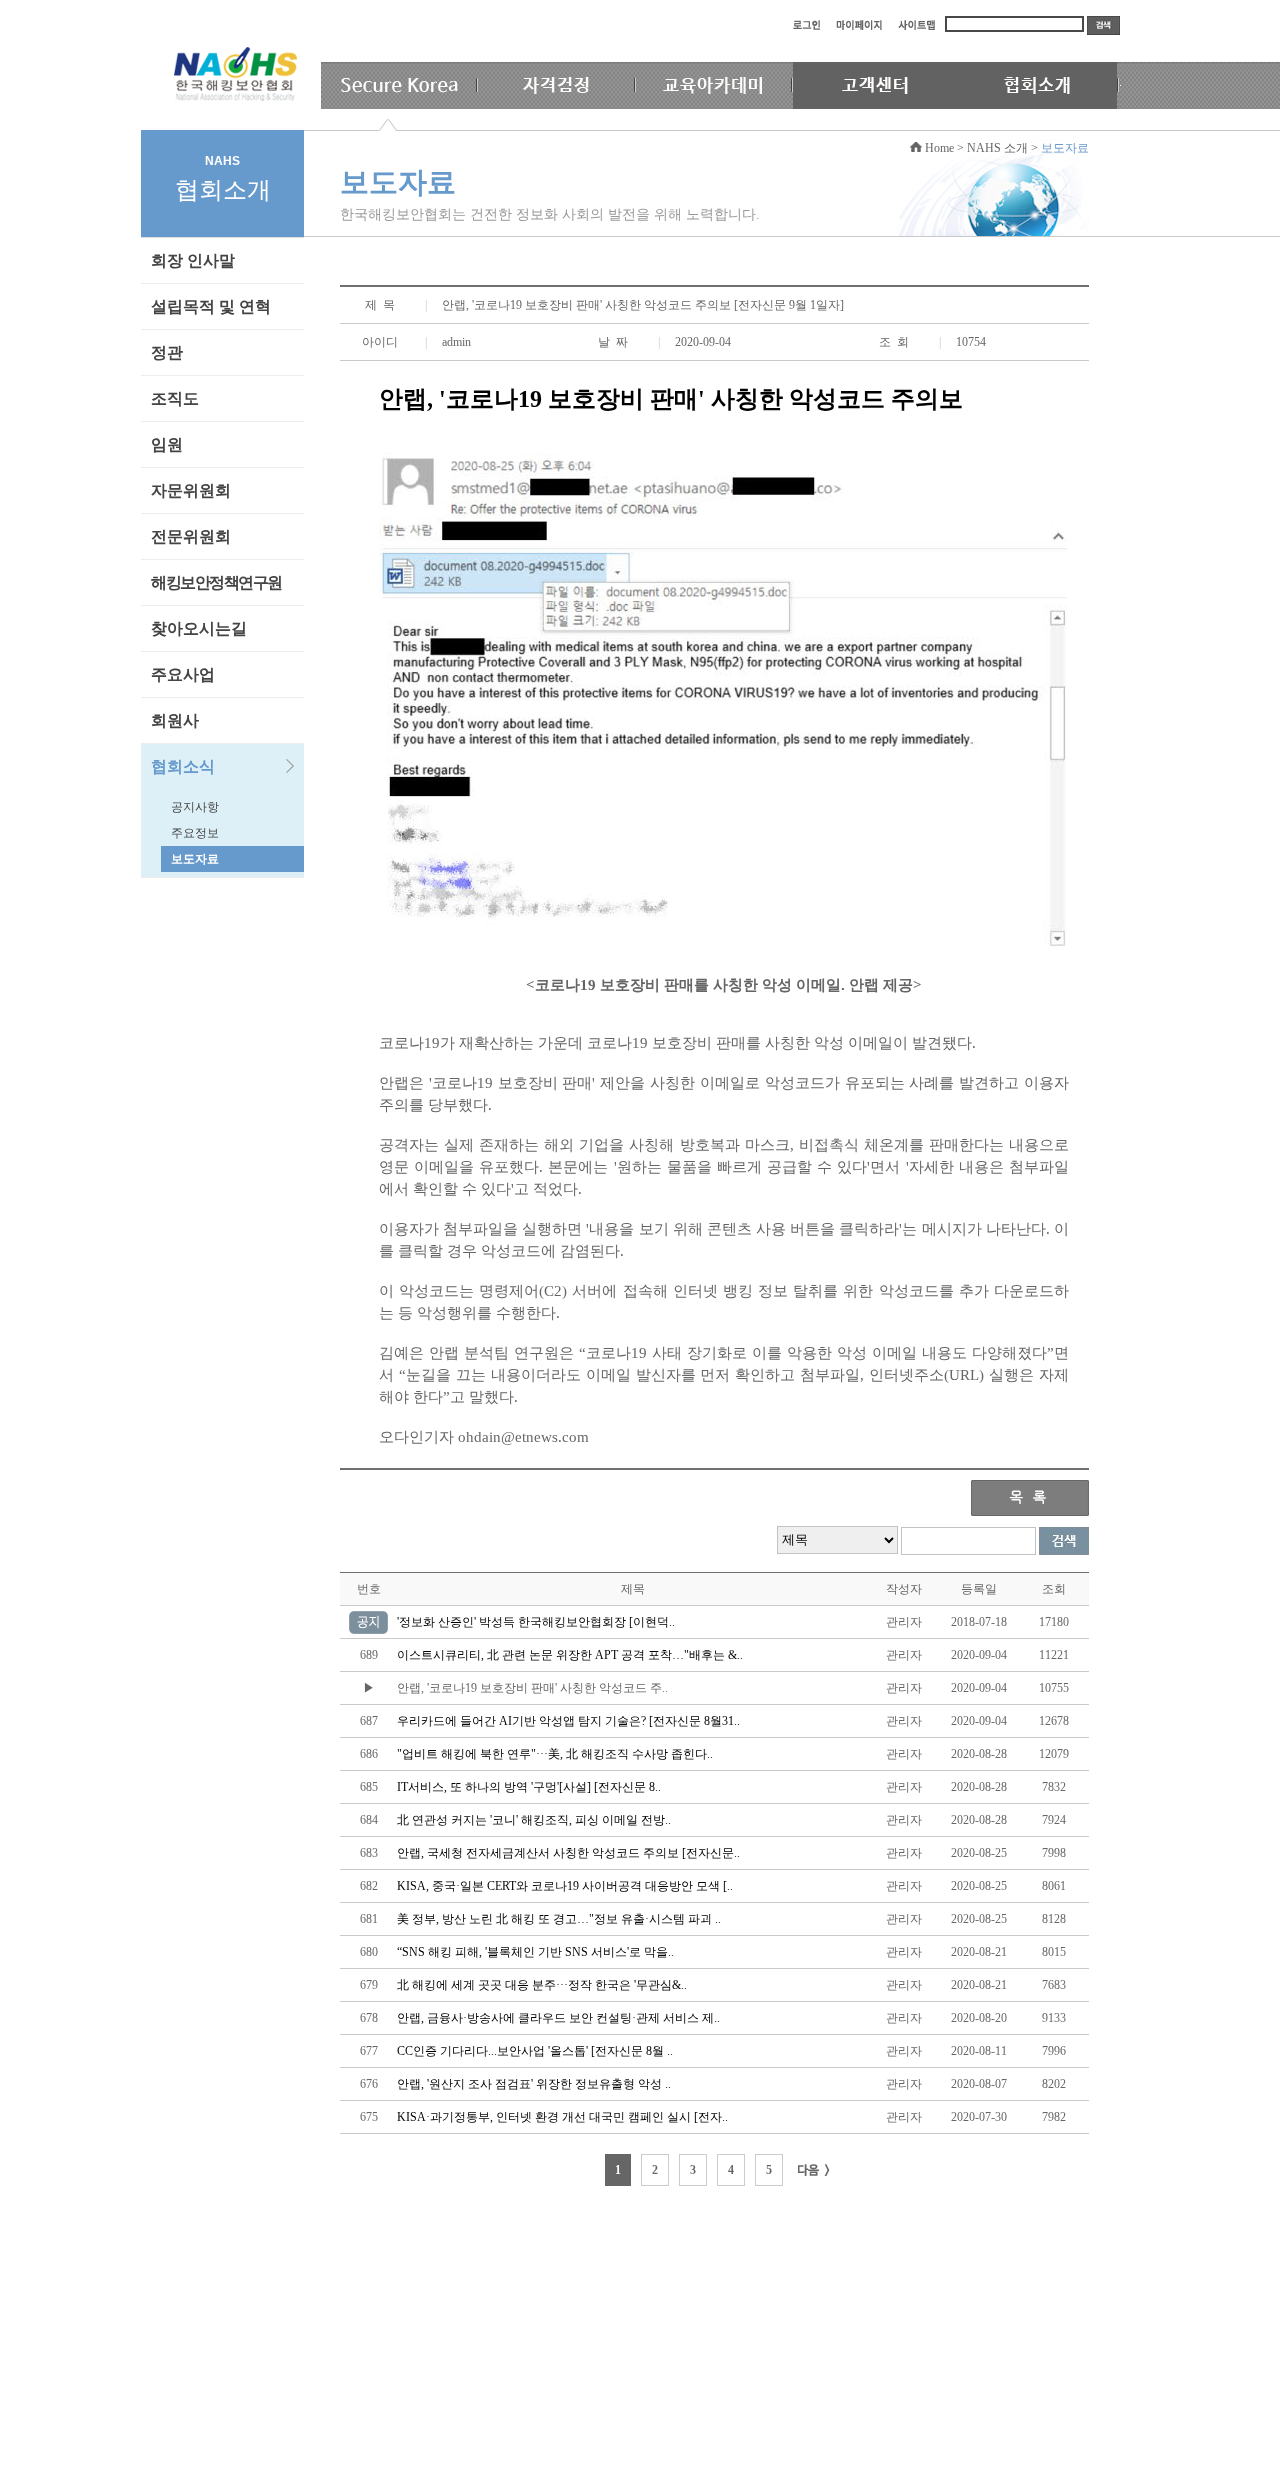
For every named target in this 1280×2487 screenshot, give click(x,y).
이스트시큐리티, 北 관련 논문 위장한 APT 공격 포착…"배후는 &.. (570, 1655)
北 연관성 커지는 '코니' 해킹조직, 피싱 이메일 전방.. (534, 1820)
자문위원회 (191, 490)
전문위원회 (191, 536)
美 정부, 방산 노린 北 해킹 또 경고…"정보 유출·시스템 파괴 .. (559, 1919)
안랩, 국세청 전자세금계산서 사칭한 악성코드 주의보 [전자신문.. (568, 1853)
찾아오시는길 (199, 628)
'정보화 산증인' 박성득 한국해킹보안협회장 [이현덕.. (536, 1622)
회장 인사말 (193, 260)
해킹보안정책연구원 (216, 582)
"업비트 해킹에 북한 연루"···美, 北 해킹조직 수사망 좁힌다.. (555, 1754)
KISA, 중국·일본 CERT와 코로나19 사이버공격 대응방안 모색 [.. (565, 1886)
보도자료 (195, 859)
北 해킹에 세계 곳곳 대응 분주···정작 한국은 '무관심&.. (542, 1985)
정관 (167, 352)
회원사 (175, 720)
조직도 (175, 398)
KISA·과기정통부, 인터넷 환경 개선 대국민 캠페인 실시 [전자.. (562, 2117)
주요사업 (183, 674)
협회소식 (183, 766)
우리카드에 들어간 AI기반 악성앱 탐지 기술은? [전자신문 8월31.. (568, 1721)
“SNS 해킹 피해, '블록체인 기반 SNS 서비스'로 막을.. (535, 1952)
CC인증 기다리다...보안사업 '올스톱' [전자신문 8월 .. (535, 2051)
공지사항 (195, 807)
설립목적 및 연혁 (211, 306)
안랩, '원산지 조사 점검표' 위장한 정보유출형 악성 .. (534, 2084)
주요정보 (195, 833)
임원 (167, 444)
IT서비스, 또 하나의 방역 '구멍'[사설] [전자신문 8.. (529, 1787)
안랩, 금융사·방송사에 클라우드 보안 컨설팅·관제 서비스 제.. (558, 2018)
